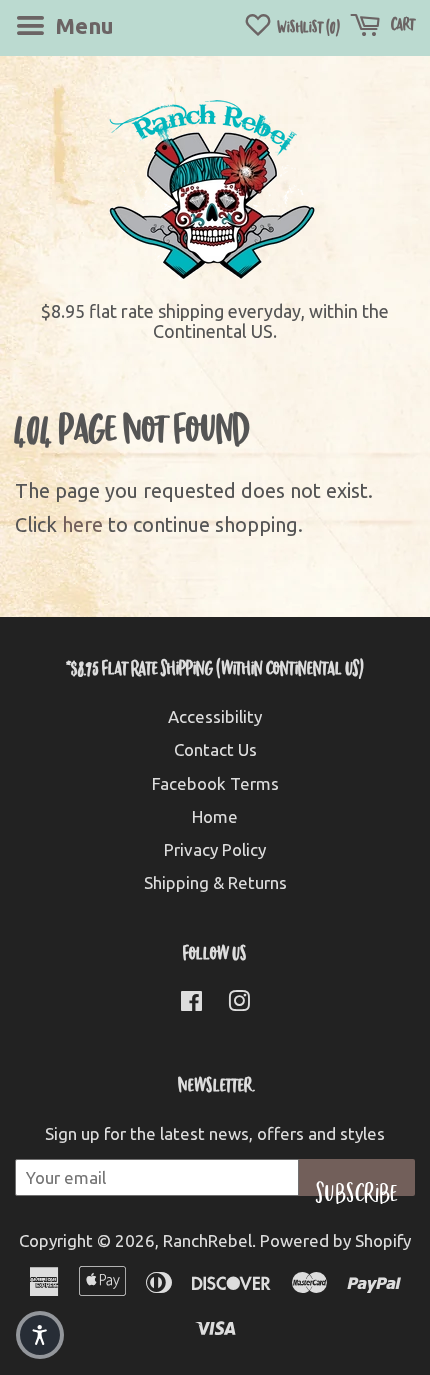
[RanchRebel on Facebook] (191, 1003)
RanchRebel (207, 1240)
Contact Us (215, 749)
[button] (40, 1335)
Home (215, 816)
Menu (82, 25)
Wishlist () (307, 26)
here (82, 524)
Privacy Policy (215, 849)
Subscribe (357, 1186)
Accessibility (215, 716)
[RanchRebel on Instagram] (239, 1003)
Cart (401, 23)
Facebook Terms (215, 783)
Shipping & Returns (215, 882)
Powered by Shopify (335, 1240)
